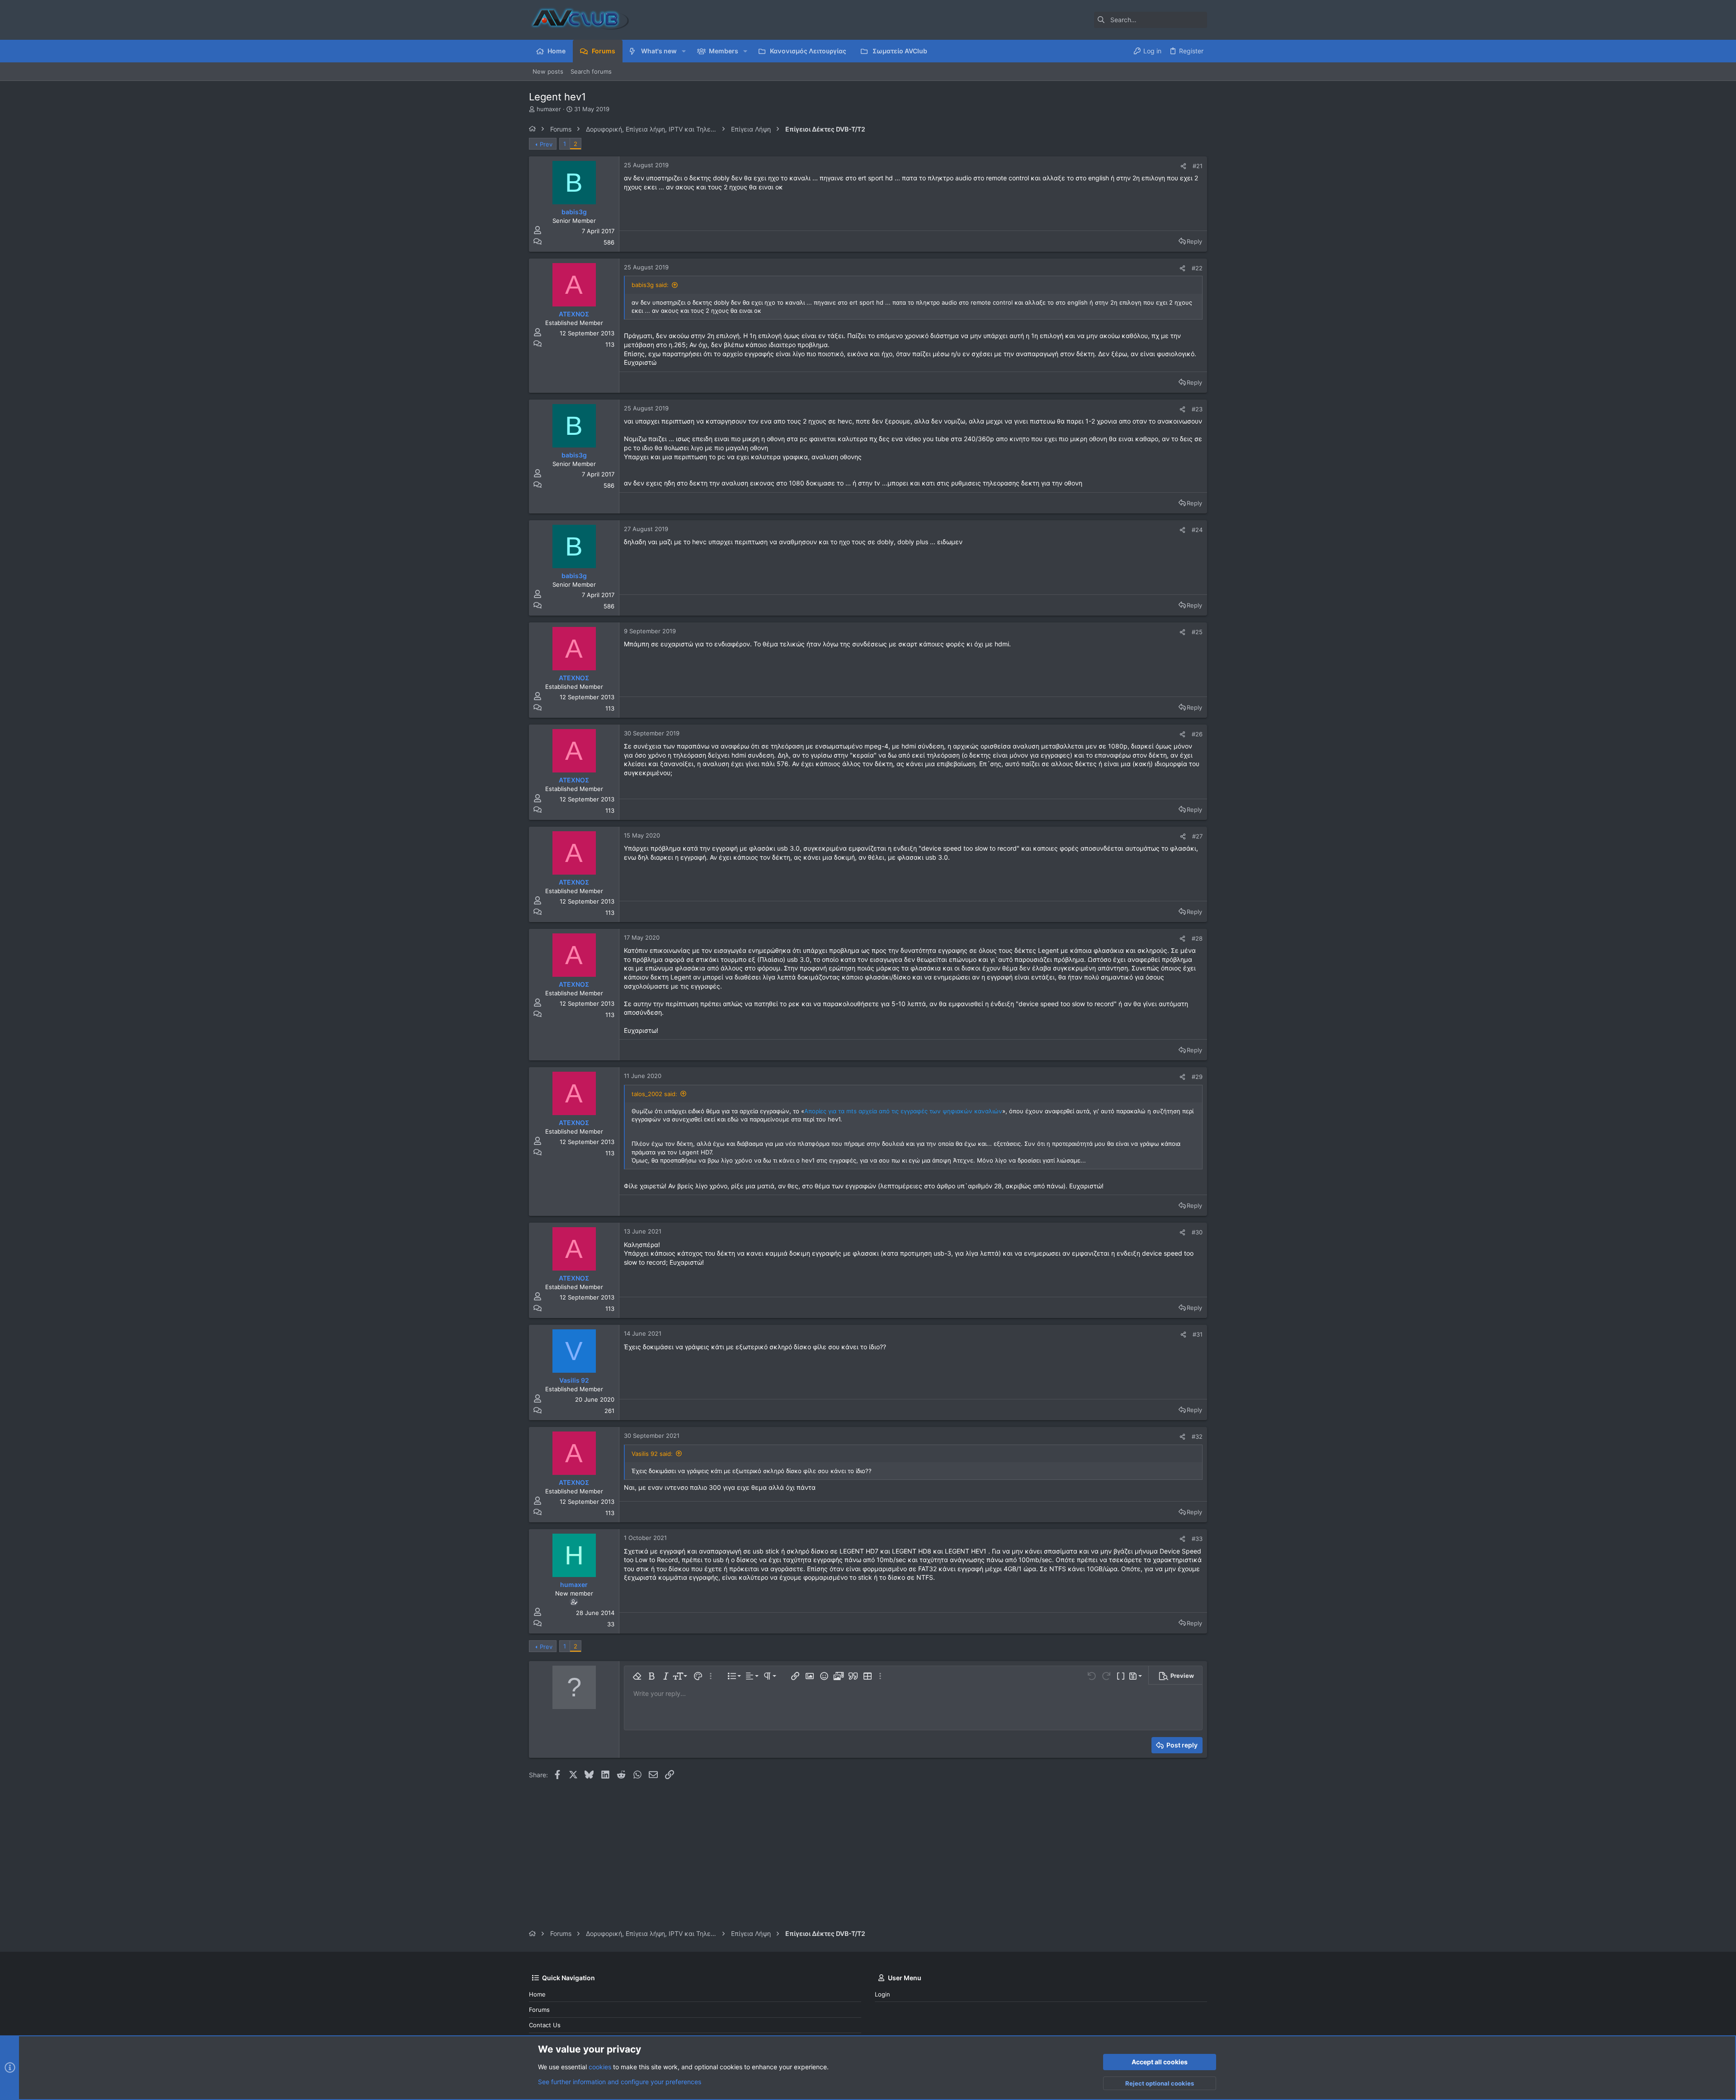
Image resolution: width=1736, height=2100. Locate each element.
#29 (1197, 1077)
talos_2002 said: (654, 1094)
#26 (1197, 734)
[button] (684, 51)
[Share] (1183, 166)
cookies (600, 2067)
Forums (539, 2010)
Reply (1194, 241)
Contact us (545, 2025)
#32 (1197, 1436)
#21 (1198, 166)
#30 (1197, 1232)
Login (882, 1994)
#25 (1197, 632)
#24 (1197, 530)
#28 (1197, 938)
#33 (1197, 1539)
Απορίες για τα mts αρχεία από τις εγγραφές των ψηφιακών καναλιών (903, 1111)
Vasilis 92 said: (652, 1454)
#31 (1198, 1334)
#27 (1197, 836)
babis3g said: (650, 285)
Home (537, 1994)
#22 (1197, 268)
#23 (1197, 409)
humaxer (549, 109)
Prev (546, 144)
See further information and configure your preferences (620, 2082)
